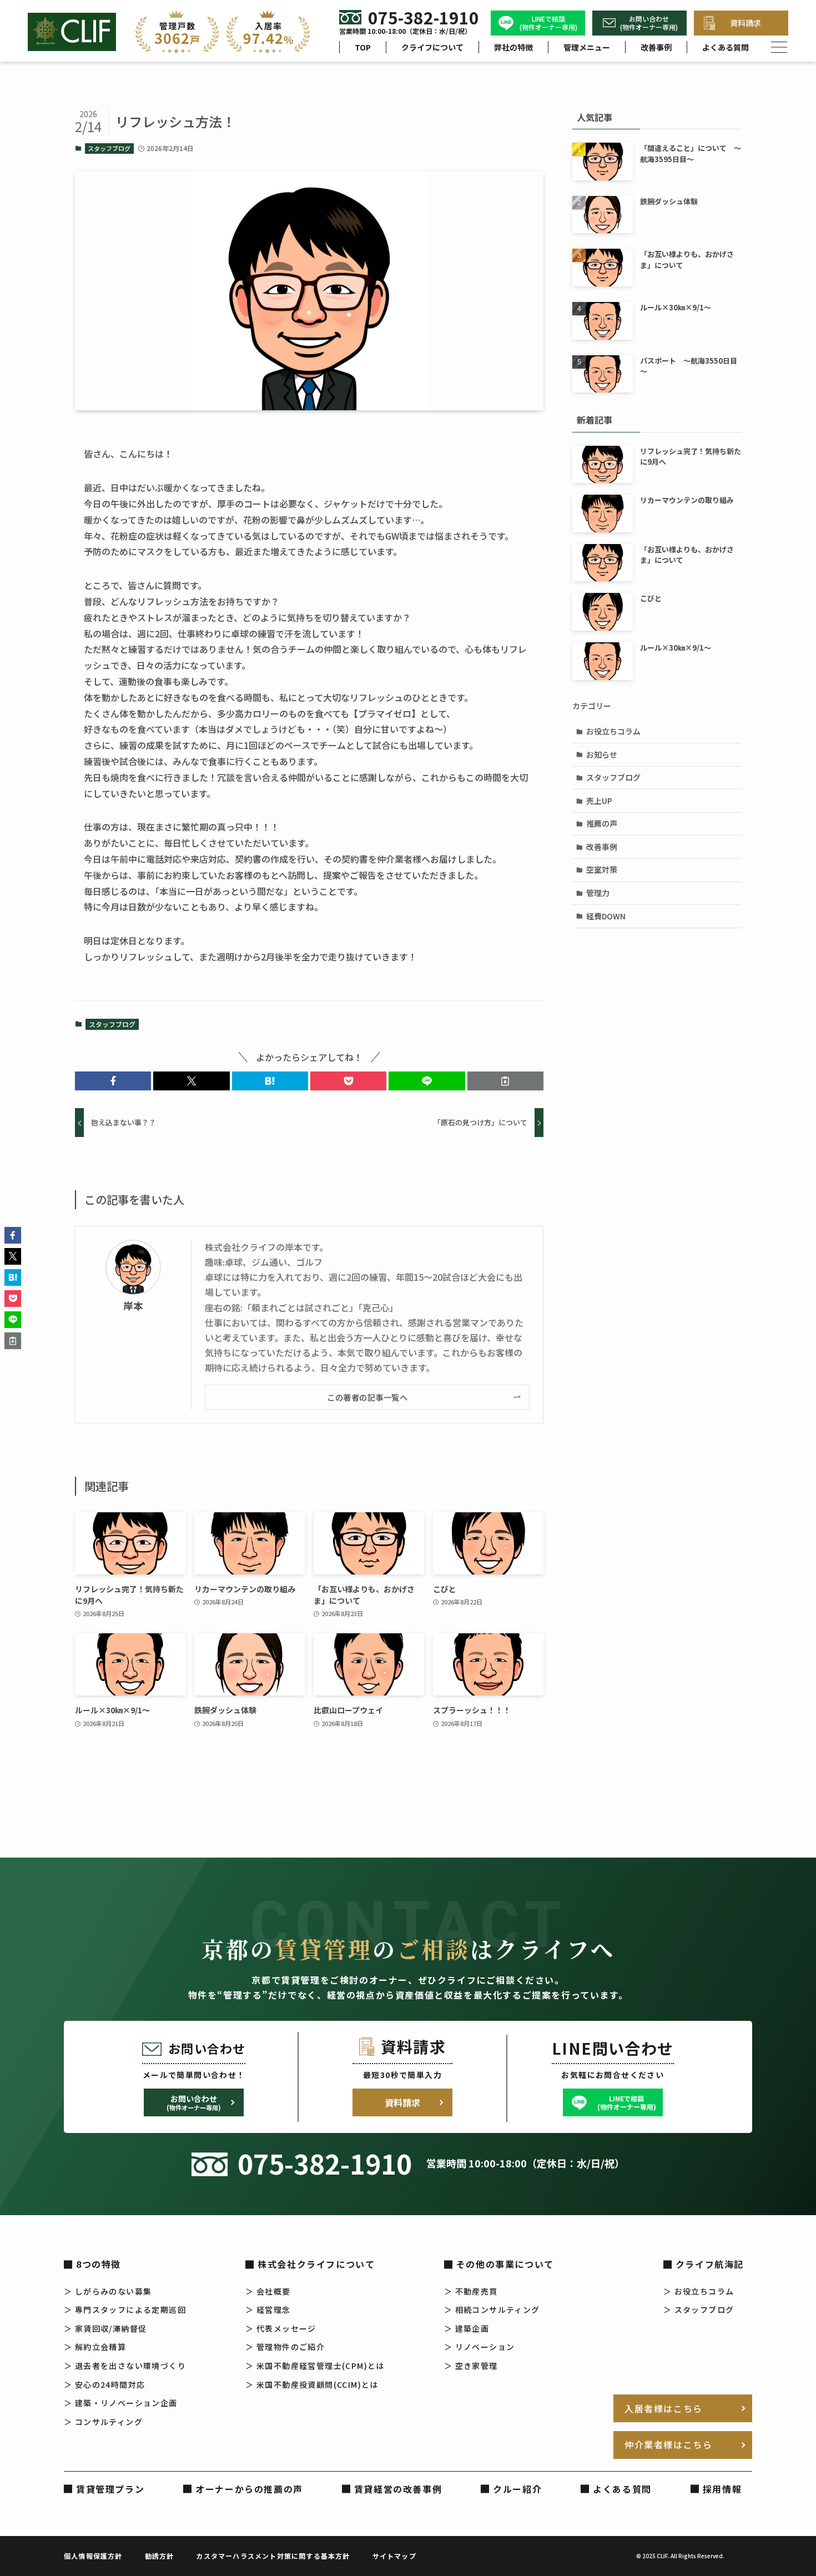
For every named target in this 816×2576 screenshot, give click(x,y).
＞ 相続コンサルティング (492, 2310)
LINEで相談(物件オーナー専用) (548, 23)
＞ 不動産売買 (471, 2291)
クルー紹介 (517, 2489)
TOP (363, 47)
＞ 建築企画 (467, 2328)
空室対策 (602, 869)
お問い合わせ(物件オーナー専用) (649, 23)
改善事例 (656, 47)
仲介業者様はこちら (668, 2444)
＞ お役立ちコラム (699, 2291)
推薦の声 (602, 823)
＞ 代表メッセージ (281, 2328)
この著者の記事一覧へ (367, 1397)
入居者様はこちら (664, 2408)
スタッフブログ (109, 148)
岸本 (133, 1305)
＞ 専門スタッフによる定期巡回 (125, 2310)
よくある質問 (726, 47)
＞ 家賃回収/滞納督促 (105, 2328)
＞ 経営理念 (268, 2310)
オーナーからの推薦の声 (249, 2489)
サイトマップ (394, 2556)
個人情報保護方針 (93, 2556)
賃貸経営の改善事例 (398, 2489)
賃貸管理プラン (110, 2489)
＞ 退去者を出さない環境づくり (125, 2366)
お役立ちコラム (613, 731)
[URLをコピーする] (505, 1081)
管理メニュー (587, 47)
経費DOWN (606, 916)
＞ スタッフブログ (699, 2310)
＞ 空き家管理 (471, 2366)
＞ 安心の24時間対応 (104, 2384)
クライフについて (432, 47)
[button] (113, 1081)
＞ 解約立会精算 (95, 2347)
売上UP (599, 801)
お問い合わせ (194, 2102)
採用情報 (722, 2489)
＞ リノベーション (480, 2347)
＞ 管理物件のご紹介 (285, 2347)
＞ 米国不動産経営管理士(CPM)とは (315, 2366)
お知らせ (602, 754)
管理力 (598, 893)
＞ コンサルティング (103, 2422)
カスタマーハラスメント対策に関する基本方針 (273, 2556)
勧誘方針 (160, 2556)
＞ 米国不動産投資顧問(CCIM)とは (312, 2384)
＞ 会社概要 (268, 2291)
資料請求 (746, 23)
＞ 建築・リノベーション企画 (121, 2403)
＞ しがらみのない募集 (108, 2291)
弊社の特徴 (513, 47)
